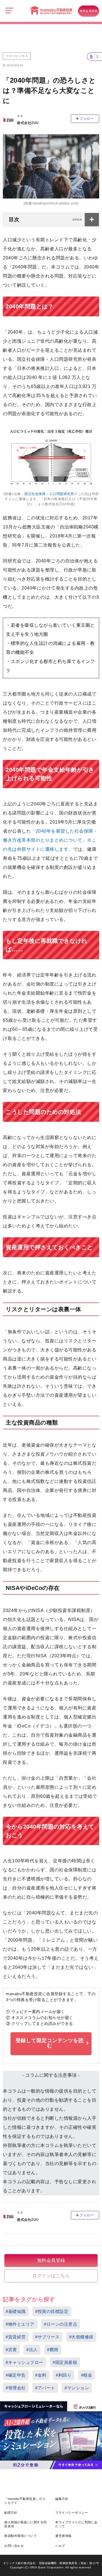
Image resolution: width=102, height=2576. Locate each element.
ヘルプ (60, 2546)
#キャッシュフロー (25, 2362)
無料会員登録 (89, 11)
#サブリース (47, 2337)
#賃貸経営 (16, 2337)
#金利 (41, 2375)
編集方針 (62, 2499)
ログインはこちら (51, 2276)
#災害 (11, 2350)
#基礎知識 (16, 2311)
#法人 (32, 2350)
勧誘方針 (11, 2513)
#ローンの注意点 (60, 2324)
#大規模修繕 (81, 2337)
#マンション (77, 2388)
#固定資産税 (65, 2362)
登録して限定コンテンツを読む (50, 2043)
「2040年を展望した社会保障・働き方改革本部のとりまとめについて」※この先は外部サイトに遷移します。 (50, 840)
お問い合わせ (14, 2546)
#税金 (87, 2375)
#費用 (53, 2350)
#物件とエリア (20, 2324)
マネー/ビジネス (17, 56)
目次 (14, 219)
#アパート (45, 2388)
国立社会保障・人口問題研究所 (49, 494)
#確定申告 (16, 2375)
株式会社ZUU (28, 123)
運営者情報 (63, 2536)
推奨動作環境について (21, 2536)
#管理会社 (16, 2388)
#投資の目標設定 (52, 2311)
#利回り (64, 2375)
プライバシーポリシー (72, 2513)
